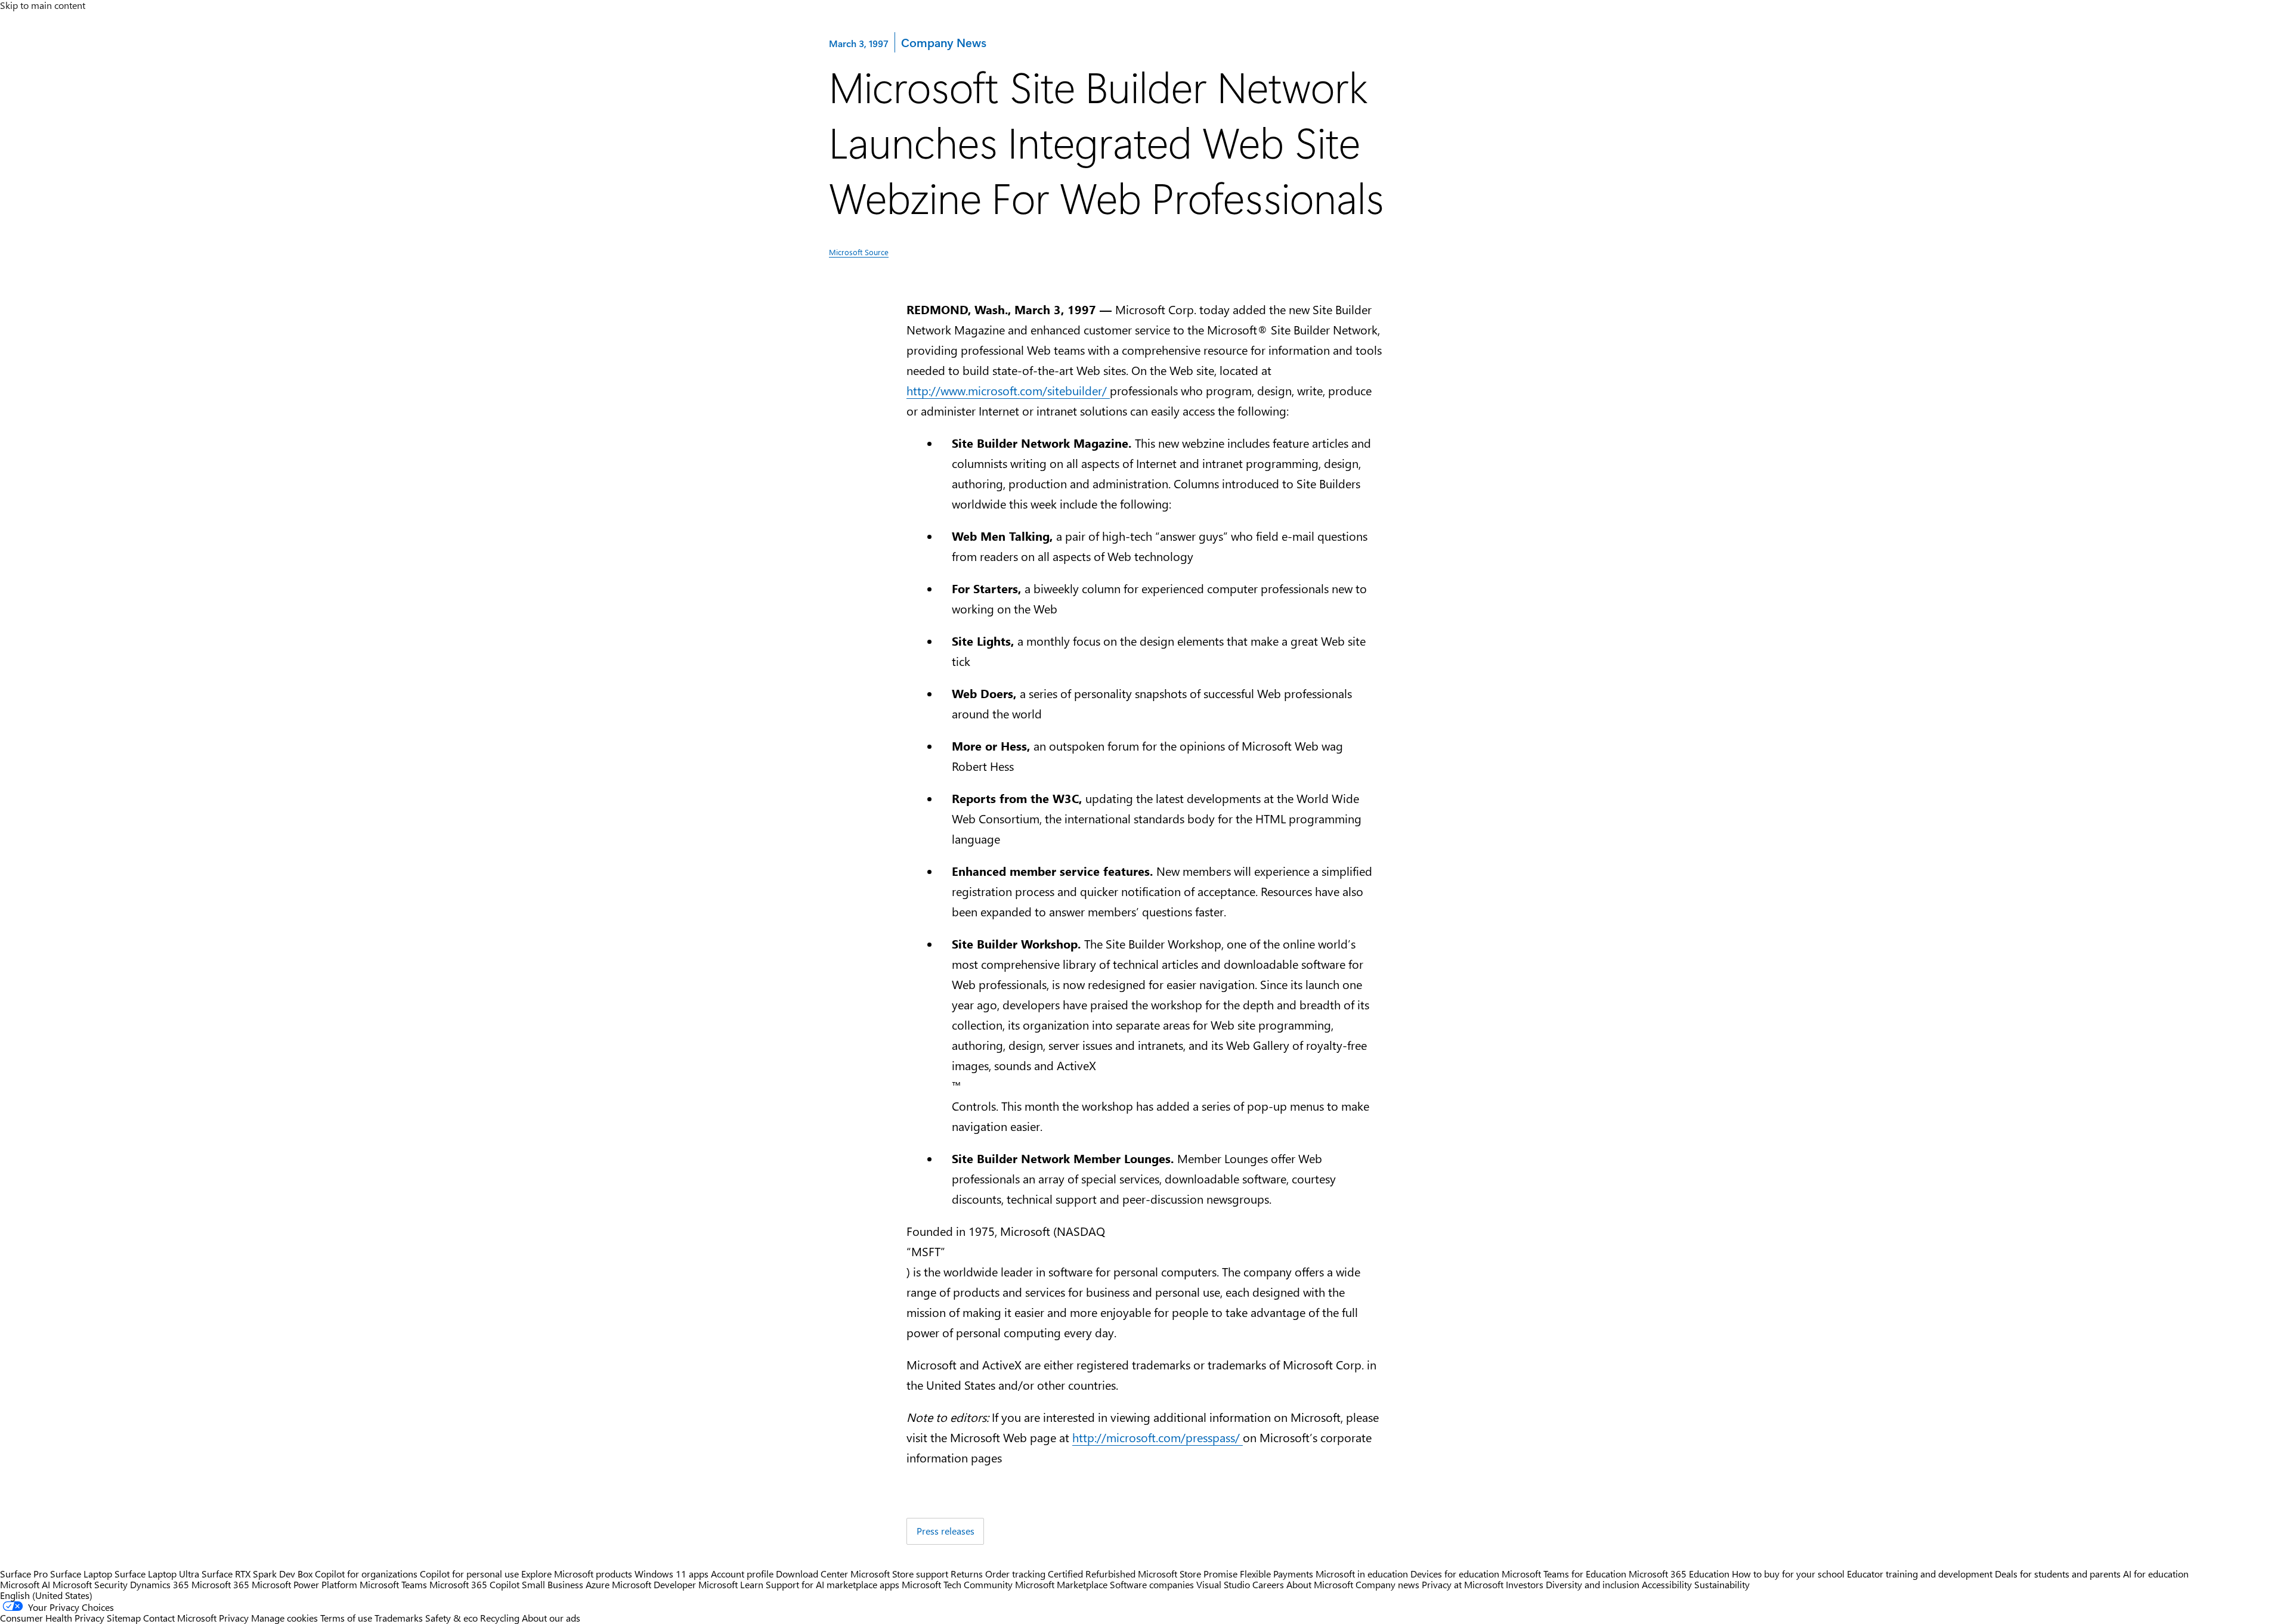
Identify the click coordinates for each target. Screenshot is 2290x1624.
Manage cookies (284, 1618)
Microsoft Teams (393, 1584)
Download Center (812, 1574)
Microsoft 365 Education (1679, 1574)
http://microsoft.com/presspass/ (1158, 1437)
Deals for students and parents (2058, 1574)
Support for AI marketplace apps (833, 1584)
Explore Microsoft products (577, 1574)
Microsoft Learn (731, 1584)
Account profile (742, 1574)
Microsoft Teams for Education (1564, 1574)
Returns (967, 1574)
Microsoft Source (859, 252)
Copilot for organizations (366, 1574)
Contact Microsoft (180, 1618)
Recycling (500, 1618)
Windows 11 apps (671, 1574)
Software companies (1152, 1584)
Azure (598, 1584)
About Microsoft (1320, 1584)
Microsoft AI (25, 1584)
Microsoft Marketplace (1061, 1584)
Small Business (553, 1584)
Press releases (946, 1531)
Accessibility (1667, 1584)
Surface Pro (24, 1574)
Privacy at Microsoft (1463, 1584)
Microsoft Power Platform (304, 1584)
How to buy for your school (1788, 1574)
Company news (1387, 1584)
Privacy (235, 1618)
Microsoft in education (1362, 1574)
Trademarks (399, 1618)
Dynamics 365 (160, 1584)
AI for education (2156, 1574)
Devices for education (1455, 1574)
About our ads (551, 1618)
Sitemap (124, 1618)
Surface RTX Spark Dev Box (257, 1574)
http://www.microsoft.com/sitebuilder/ (1008, 390)
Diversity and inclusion (1593, 1584)
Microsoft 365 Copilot (474, 1584)
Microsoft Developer (654, 1584)
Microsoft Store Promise (1188, 1574)
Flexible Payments (1276, 1574)
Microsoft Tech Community (957, 1584)
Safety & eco (451, 1618)
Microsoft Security (90, 1584)
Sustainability (1722, 1584)
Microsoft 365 (220, 1584)
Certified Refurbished (1092, 1574)
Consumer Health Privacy (52, 1618)
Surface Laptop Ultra (157, 1574)
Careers (1268, 1584)
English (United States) (46, 1595)
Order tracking (1015, 1574)
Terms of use (346, 1618)
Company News (943, 42)
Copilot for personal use (469, 1574)
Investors (1525, 1584)
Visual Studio (1223, 1584)
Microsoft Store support (899, 1574)
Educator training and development (1920, 1574)
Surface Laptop (81, 1574)
